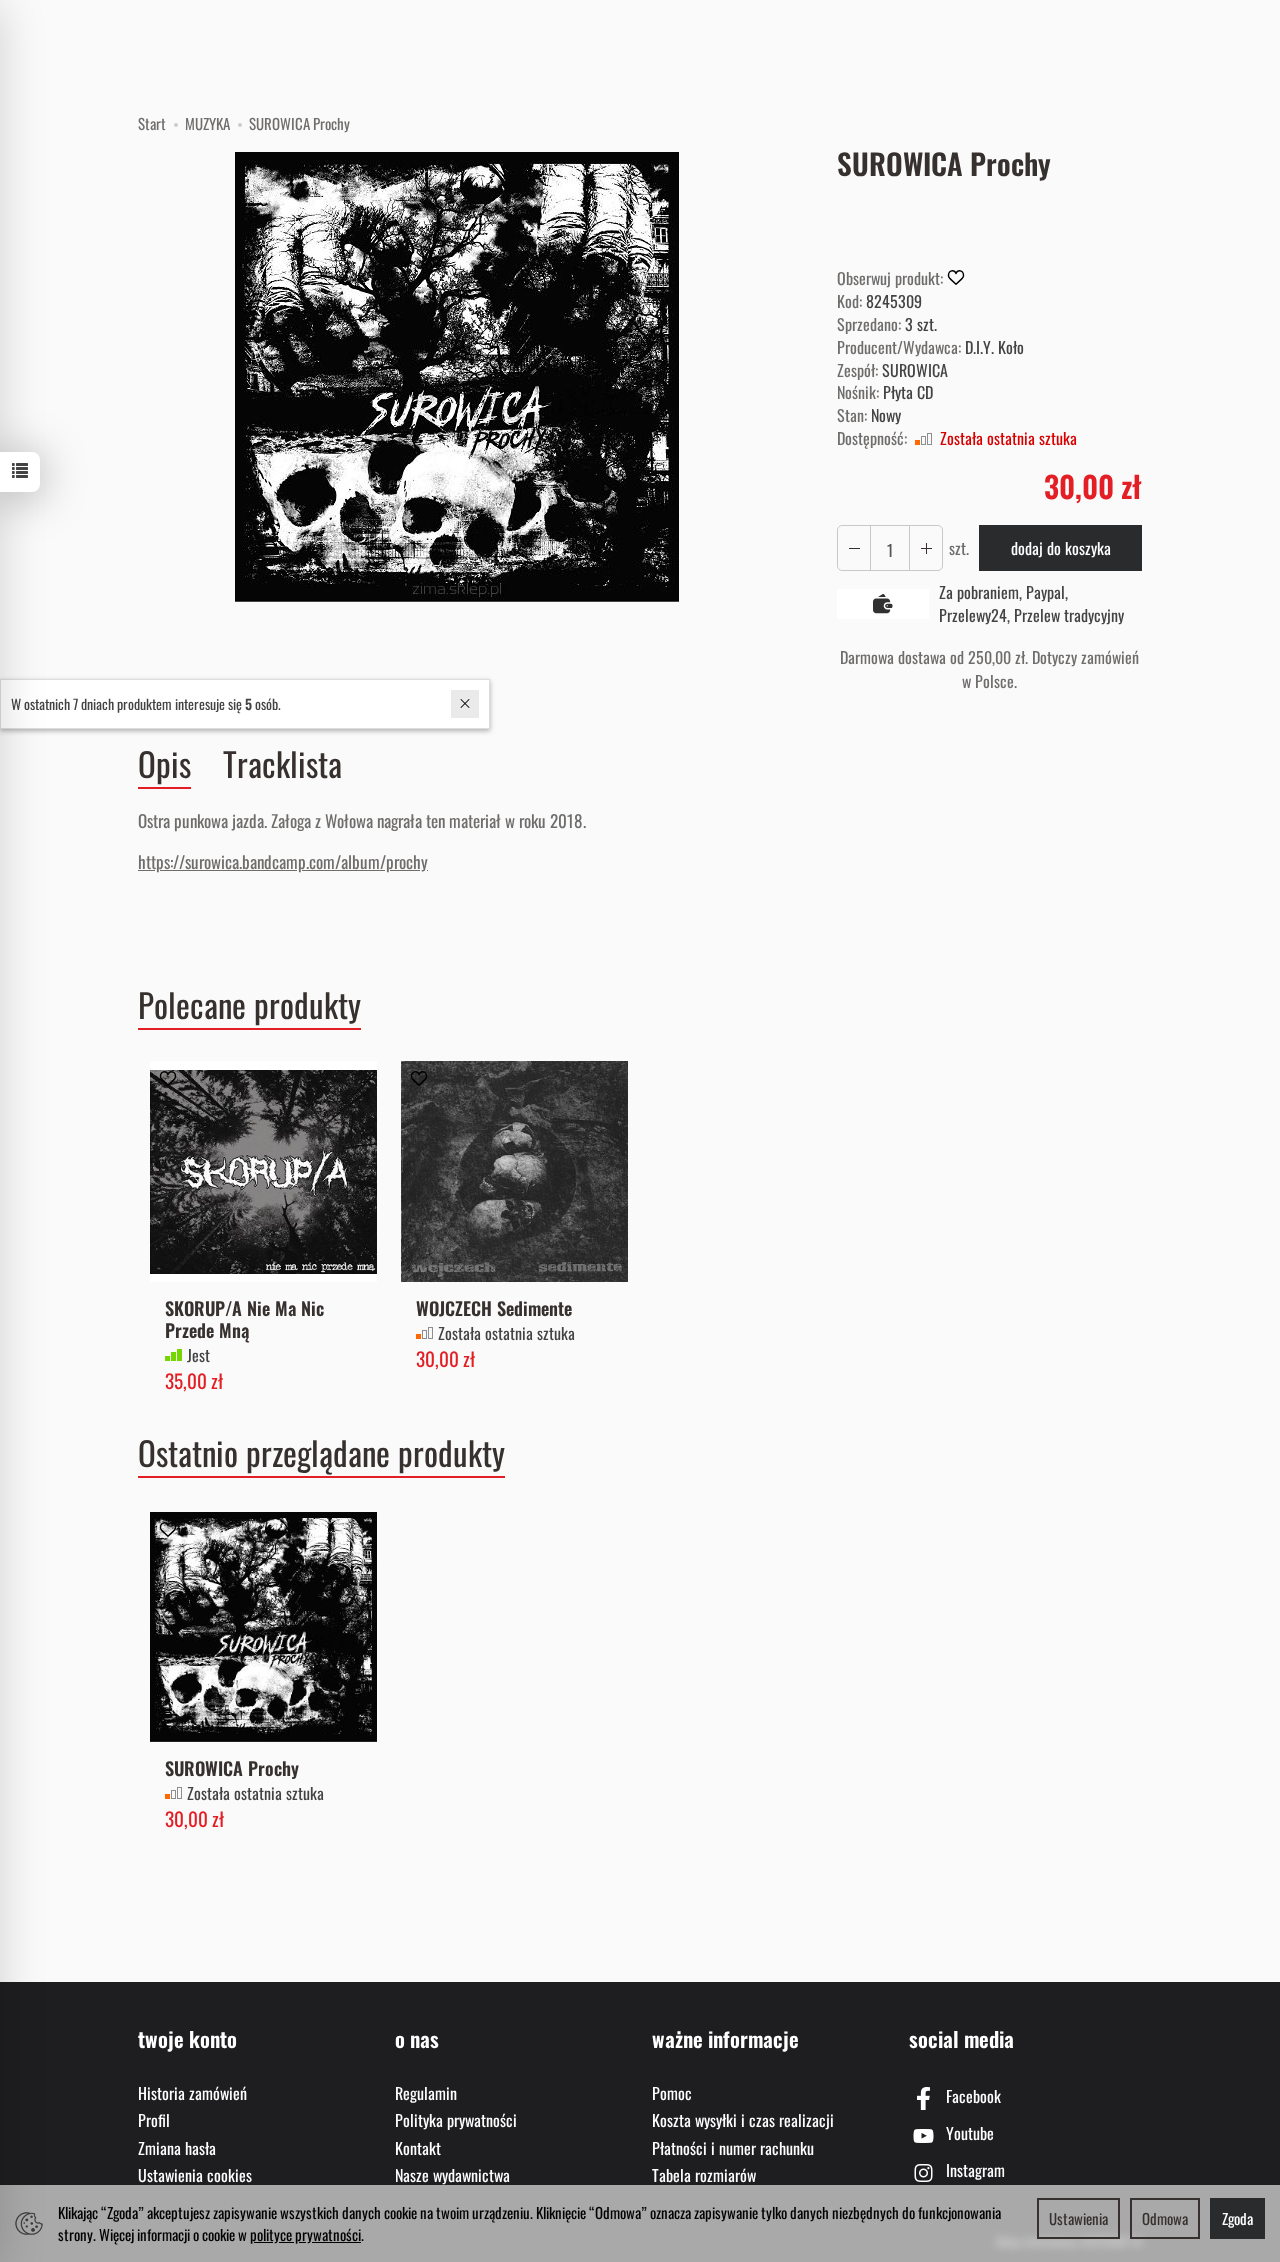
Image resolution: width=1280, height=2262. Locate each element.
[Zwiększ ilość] (854, 548)
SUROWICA (915, 370)
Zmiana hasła (177, 2148)
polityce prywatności (305, 2234)
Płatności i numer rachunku (733, 2148)
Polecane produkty (249, 1005)
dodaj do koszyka (1061, 548)
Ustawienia (1078, 2218)
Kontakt (418, 2148)
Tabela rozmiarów (704, 2175)
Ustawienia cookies (195, 2175)
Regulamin (426, 2093)
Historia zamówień (192, 2093)
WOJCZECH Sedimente (494, 1307)
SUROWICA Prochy (232, 1767)
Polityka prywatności (456, 2120)
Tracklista (282, 763)
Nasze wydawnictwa (452, 2175)
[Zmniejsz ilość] (926, 548)
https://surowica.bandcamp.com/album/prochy (283, 861)
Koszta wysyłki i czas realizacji (743, 2120)
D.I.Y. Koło (994, 347)
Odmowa (1165, 2218)
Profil (154, 2120)
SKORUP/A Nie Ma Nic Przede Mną (244, 1318)
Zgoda (1237, 2218)
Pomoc (672, 2093)
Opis (164, 764)
